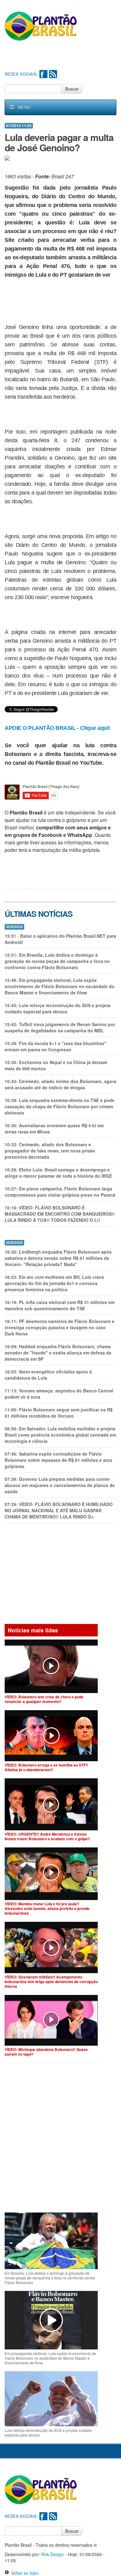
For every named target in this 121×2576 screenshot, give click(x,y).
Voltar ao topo (24, 2573)
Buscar (72, 89)
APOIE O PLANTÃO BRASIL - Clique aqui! (57, 728)
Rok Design (53, 2554)
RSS (53, 74)
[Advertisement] (63, 56)
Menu (24, 107)
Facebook (43, 74)
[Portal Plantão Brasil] (41, 26)
